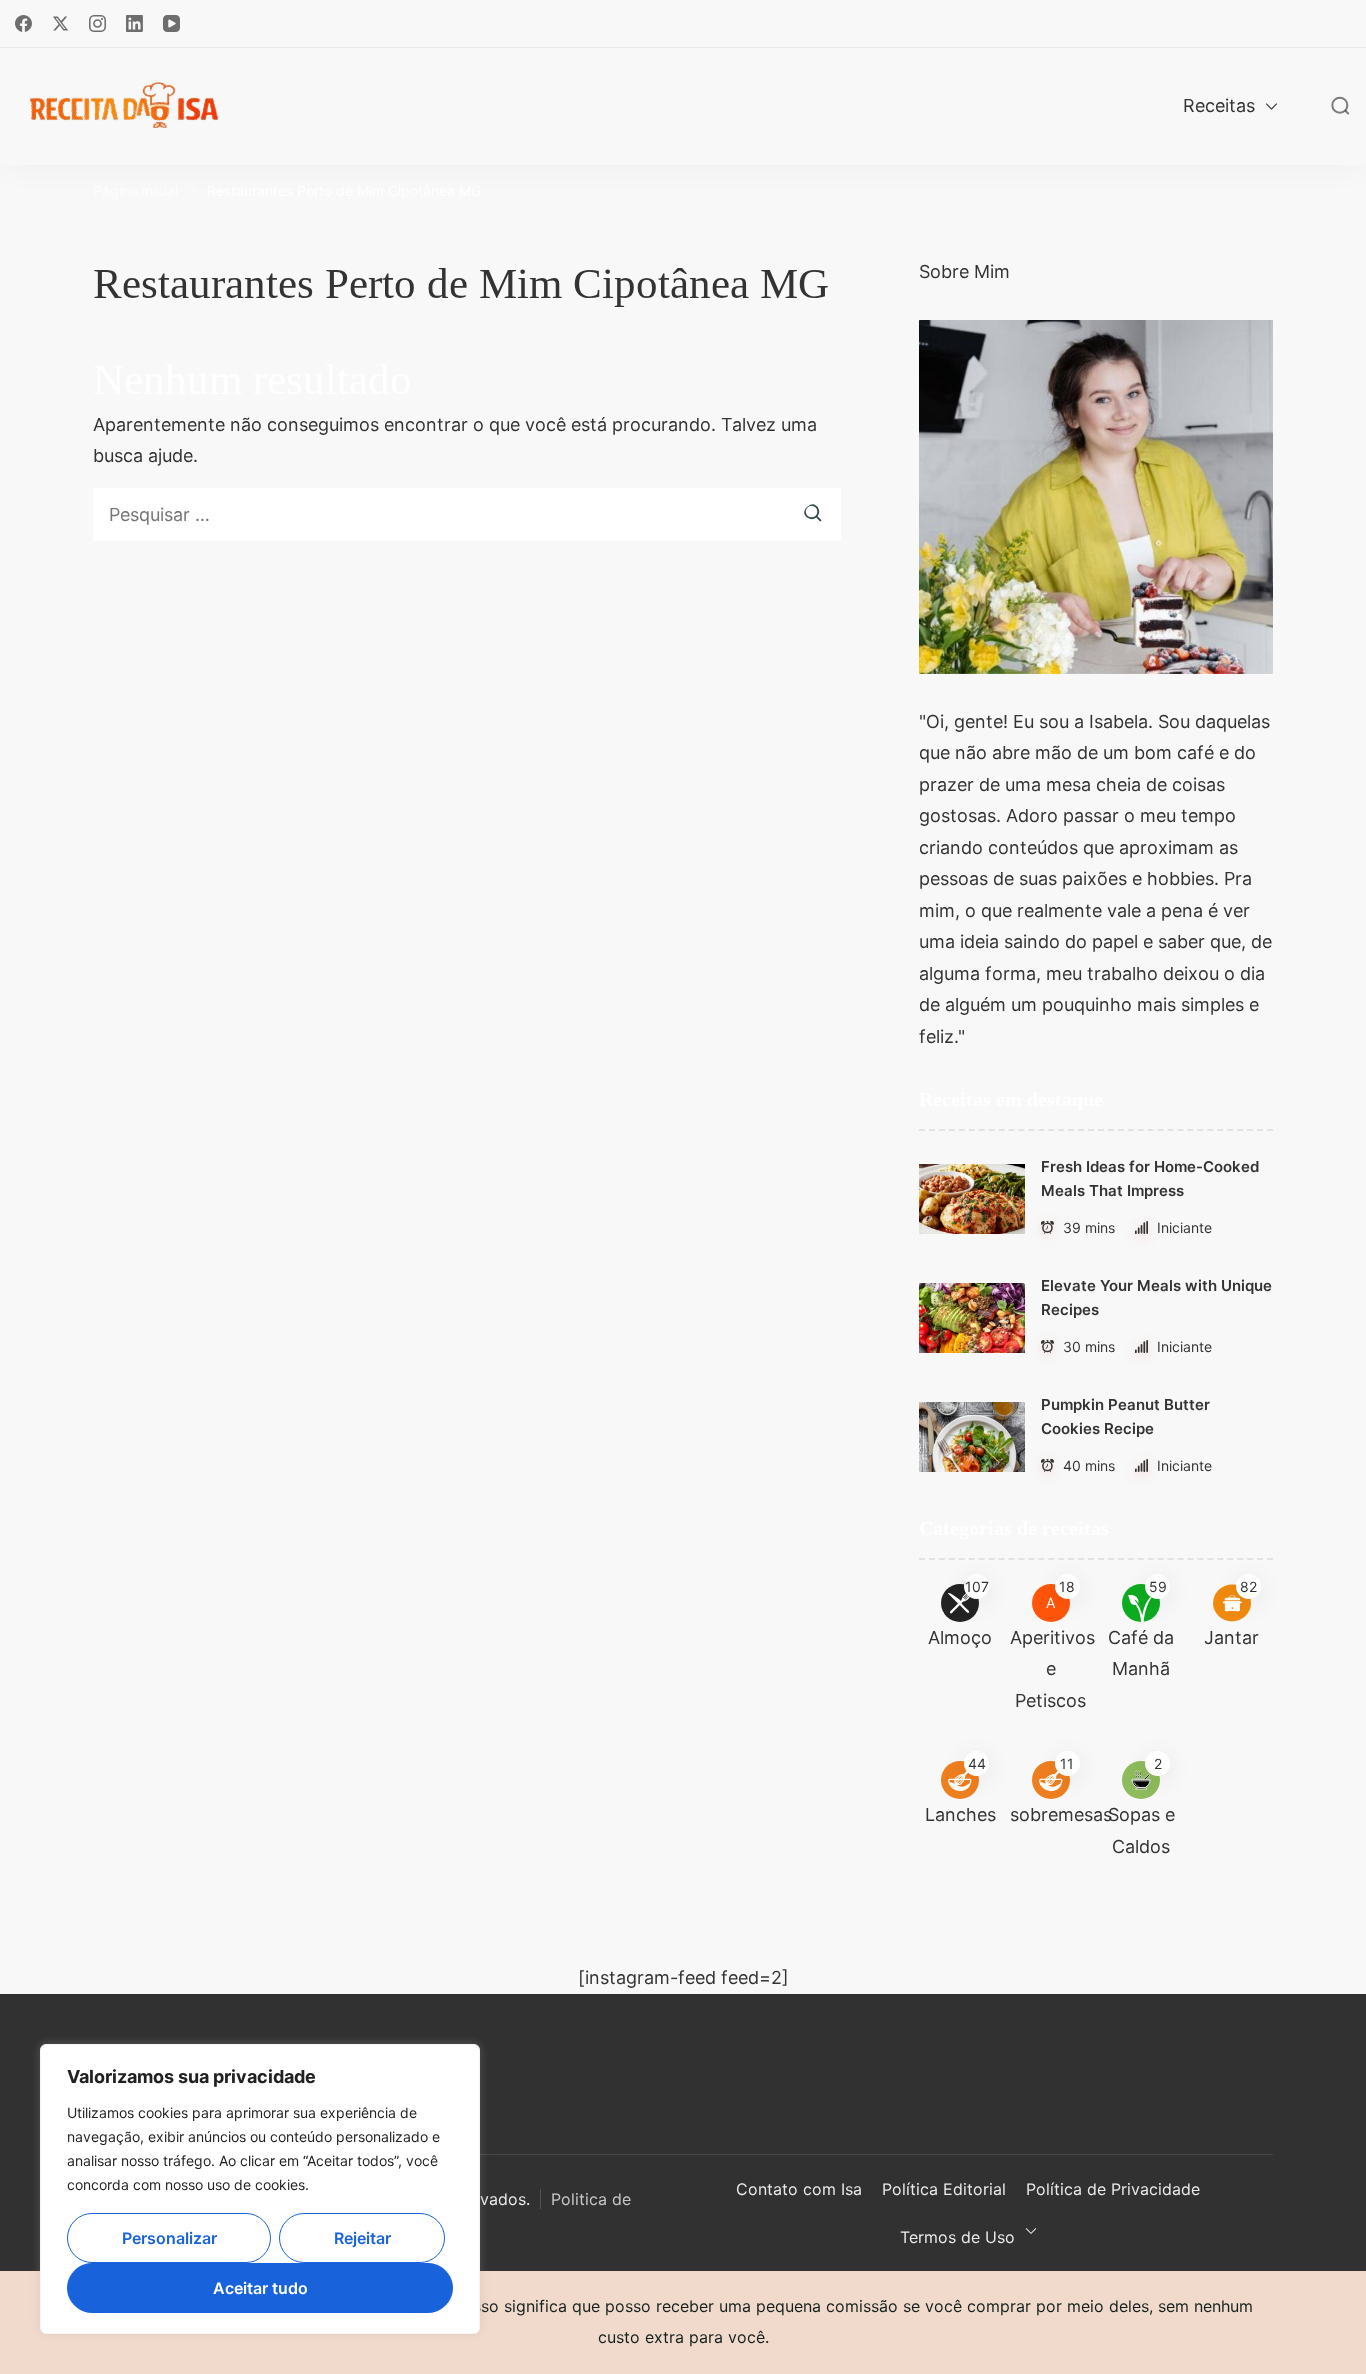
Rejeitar (362, 2238)
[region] (260, 2189)
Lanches (960, 1814)
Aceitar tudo (260, 2288)
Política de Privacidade (1113, 2189)
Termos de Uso (957, 2237)
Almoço (960, 1637)
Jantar (1231, 1637)
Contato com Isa (799, 2189)
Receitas (1219, 105)
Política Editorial (944, 2189)
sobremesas (1061, 1814)
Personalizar (169, 2238)
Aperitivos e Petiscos (1052, 1669)
